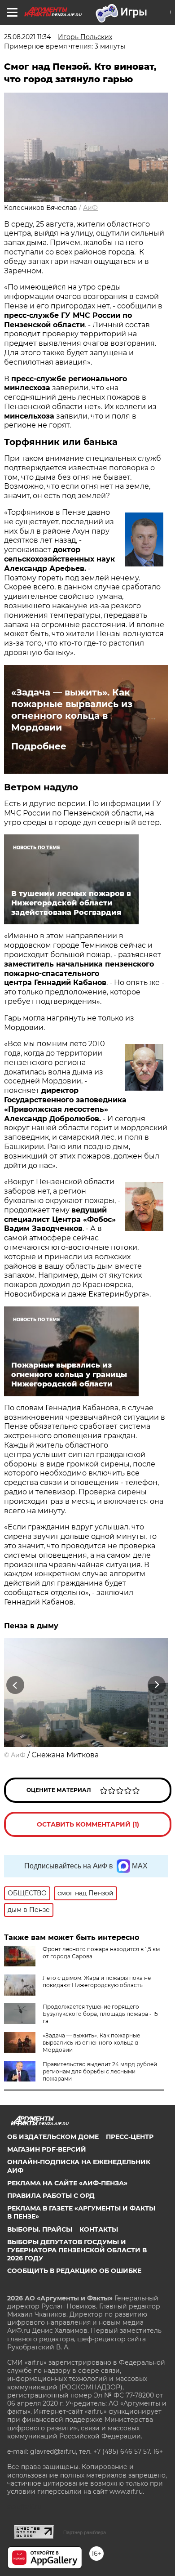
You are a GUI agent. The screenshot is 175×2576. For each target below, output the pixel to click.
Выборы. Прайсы (40, 2229)
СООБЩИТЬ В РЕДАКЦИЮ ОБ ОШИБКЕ (74, 2271)
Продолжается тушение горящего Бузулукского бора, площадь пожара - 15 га (100, 2014)
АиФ (90, 208)
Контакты (99, 2229)
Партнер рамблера (85, 2532)
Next (157, 1685)
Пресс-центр (130, 2137)
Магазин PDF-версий (47, 2149)
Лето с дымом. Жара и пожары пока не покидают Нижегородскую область (97, 1981)
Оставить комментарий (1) (88, 1824)
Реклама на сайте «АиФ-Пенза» (67, 2183)
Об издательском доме (53, 2137)
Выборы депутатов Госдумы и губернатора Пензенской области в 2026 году (77, 2250)
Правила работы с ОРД (51, 2196)
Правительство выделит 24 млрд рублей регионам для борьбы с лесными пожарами (100, 2071)
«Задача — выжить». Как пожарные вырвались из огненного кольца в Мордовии (72, 710)
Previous (14, 1685)
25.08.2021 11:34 (27, 37)
